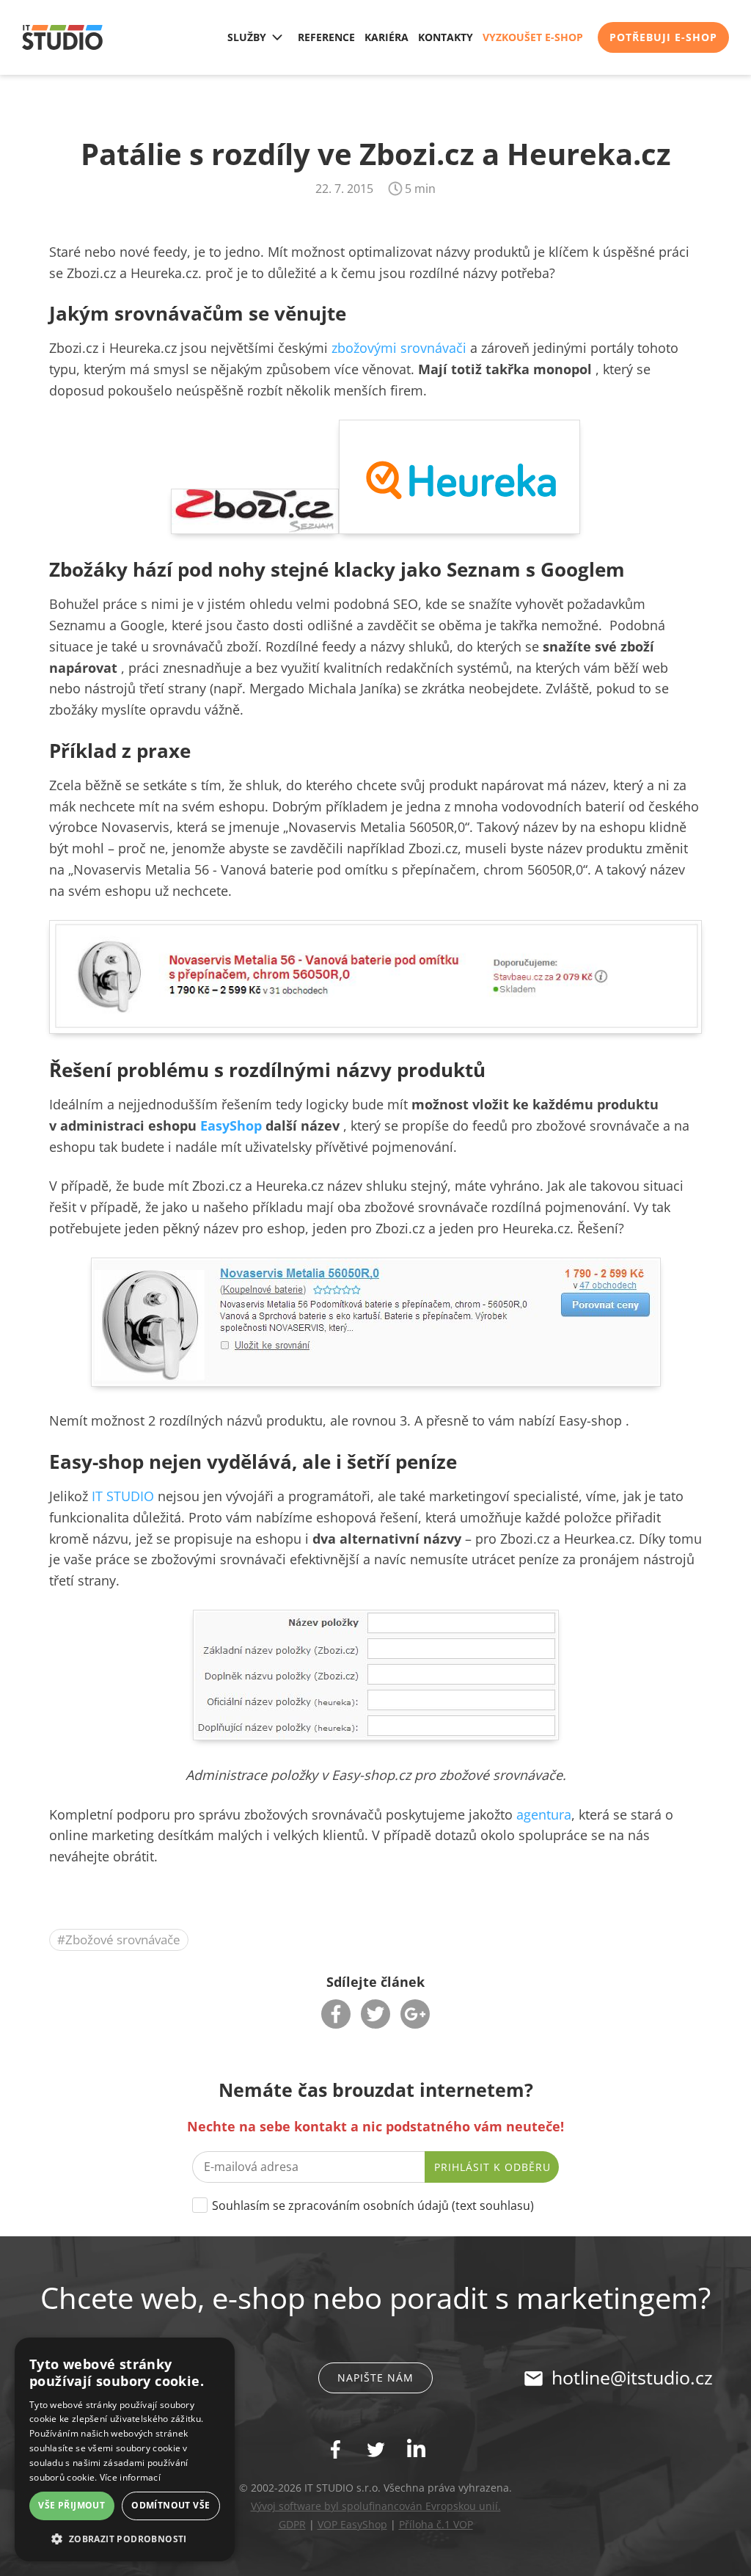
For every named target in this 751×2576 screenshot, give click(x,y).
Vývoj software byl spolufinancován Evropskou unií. (376, 2506)
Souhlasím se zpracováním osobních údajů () (373, 2205)
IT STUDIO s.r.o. (62, 37)
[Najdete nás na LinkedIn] (416, 2448)
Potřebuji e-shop (663, 37)
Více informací (130, 2477)
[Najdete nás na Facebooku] (336, 2449)
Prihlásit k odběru (492, 2167)
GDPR (292, 2524)
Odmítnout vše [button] (171, 2505)
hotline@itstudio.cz (632, 2377)
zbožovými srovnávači (399, 348)
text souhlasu (493, 2205)
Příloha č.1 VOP (436, 2524)
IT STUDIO (125, 1496)
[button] (125, 2538)
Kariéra (387, 37)
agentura (544, 1814)
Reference (326, 37)
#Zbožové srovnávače (119, 1940)
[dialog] (125, 2449)
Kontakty (446, 37)
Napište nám (375, 2378)
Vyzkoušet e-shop (533, 37)
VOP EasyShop (352, 2524)
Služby (247, 37)
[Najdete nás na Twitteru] (376, 2449)
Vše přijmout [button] (72, 2505)
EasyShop (231, 1125)
